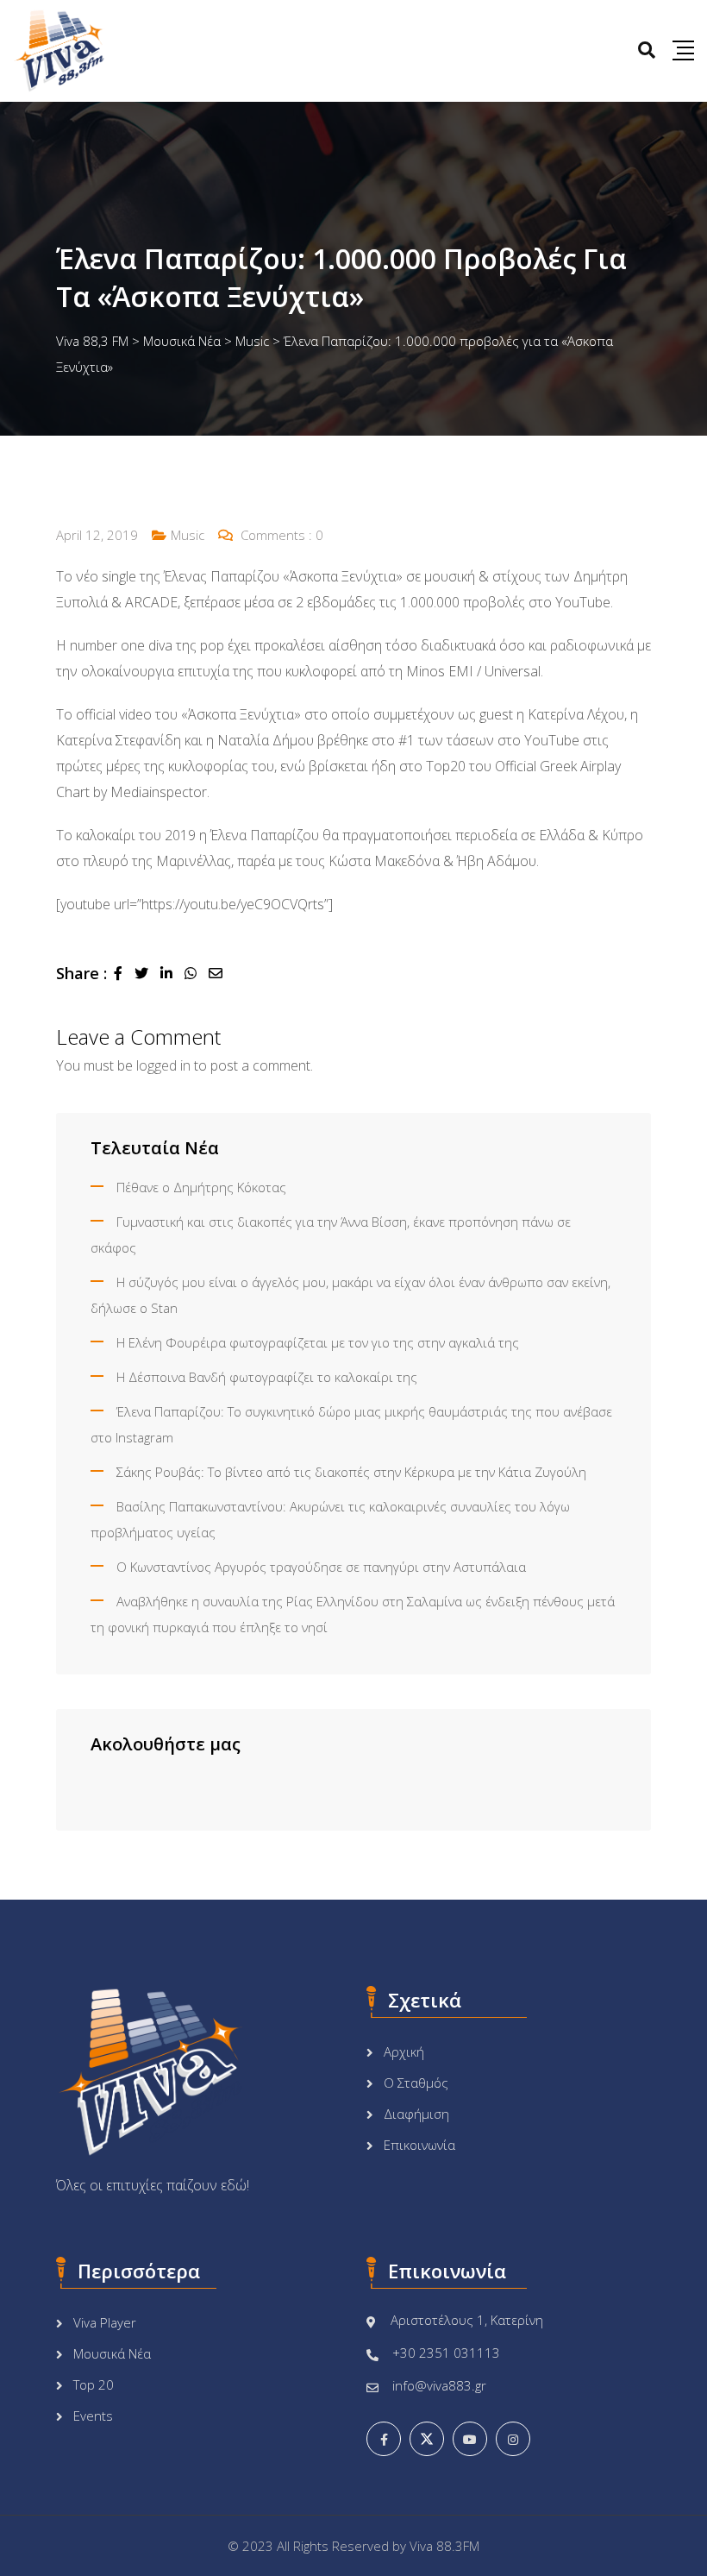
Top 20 (94, 2384)
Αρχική (404, 2051)
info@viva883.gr (439, 2385)
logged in (163, 1065)
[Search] (647, 50)
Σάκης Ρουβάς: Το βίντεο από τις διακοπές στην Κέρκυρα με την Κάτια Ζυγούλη (351, 1472)
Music (188, 535)
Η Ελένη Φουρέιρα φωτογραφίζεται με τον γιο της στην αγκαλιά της (318, 1342)
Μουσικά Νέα (112, 2353)
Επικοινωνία (419, 2145)
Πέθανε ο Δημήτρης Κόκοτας (201, 1187)
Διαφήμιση (416, 2114)
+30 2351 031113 (446, 2353)
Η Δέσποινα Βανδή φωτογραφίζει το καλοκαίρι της (267, 1377)
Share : (81, 973)
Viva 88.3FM (444, 2546)
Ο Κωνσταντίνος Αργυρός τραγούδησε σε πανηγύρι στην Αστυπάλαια (321, 1567)
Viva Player (105, 2322)
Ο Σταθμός (416, 2083)
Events (93, 2416)
